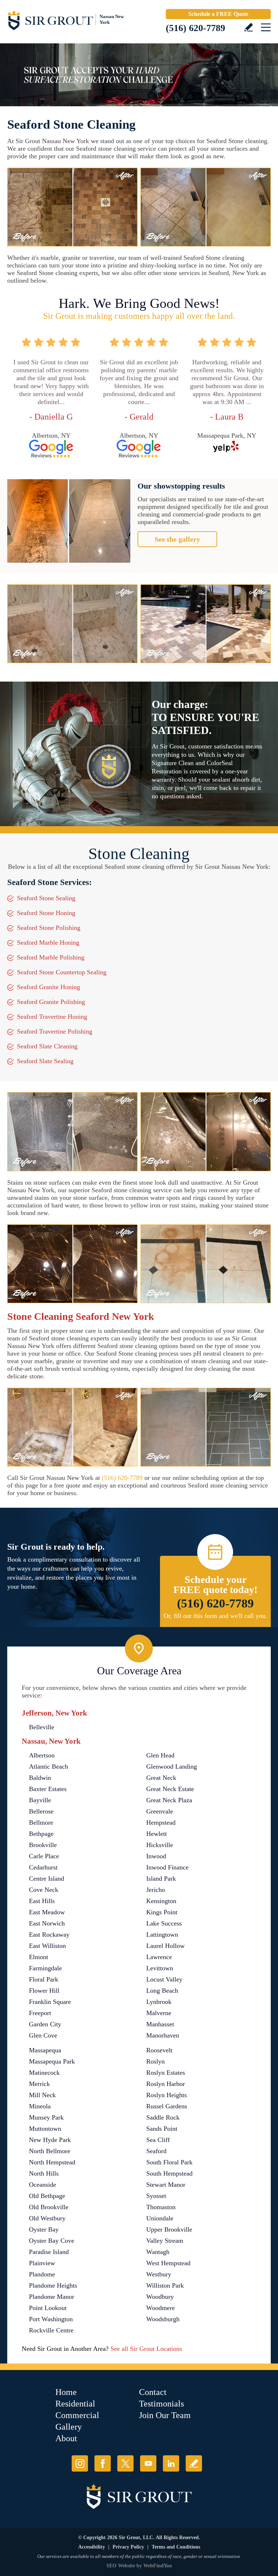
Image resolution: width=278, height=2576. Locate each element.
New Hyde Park (50, 2140)
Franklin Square (50, 2002)
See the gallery (177, 539)
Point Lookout (48, 2308)
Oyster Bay (44, 2229)
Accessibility (92, 2547)
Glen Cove (43, 2035)
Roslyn (155, 2061)
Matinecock (44, 2073)
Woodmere (161, 2308)
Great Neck (161, 1778)
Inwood (156, 1856)
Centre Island (47, 1879)
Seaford (156, 2151)
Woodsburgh (163, 2319)
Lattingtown (162, 1935)
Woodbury (160, 2297)
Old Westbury (47, 2218)
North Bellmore (50, 2151)
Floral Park (44, 1979)
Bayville (40, 1800)
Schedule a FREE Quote (218, 14)
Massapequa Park (52, 2061)
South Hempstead (169, 2173)
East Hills (42, 1901)
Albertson (42, 1755)
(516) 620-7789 (195, 28)
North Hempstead (52, 2162)
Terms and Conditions (176, 2547)
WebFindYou (158, 2566)
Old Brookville (49, 2207)
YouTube (148, 2463)
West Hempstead (168, 2263)
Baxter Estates (48, 1789)
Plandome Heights (53, 2285)
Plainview (42, 2263)
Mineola (40, 2106)
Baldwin (40, 1778)
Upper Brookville (169, 2229)
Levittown (160, 1968)
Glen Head (160, 1755)
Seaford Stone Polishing (49, 928)
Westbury (159, 2274)
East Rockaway (49, 1935)
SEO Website (121, 2566)
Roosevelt (159, 2050)
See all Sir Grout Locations (146, 2349)
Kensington (161, 1901)
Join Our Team (165, 2415)
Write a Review (248, 27)
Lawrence (159, 1957)
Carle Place (44, 1856)
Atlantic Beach (49, 1766)
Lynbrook (159, 2002)
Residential (75, 2404)
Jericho (156, 1890)
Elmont (39, 1957)
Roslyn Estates (166, 2073)
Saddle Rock (163, 2117)
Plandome (42, 2274)
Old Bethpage (47, 2196)
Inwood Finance (167, 1867)
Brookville (43, 1845)
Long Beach (162, 1991)
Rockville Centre (51, 2330)
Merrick (39, 2084)
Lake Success (164, 1923)
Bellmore (41, 1822)
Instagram (80, 2463)
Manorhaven (163, 2035)
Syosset (156, 2196)
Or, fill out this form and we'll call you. (215, 1616)
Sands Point (162, 2129)
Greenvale (160, 1811)
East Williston (47, 1946)
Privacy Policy (128, 2547)
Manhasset (160, 2024)
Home (66, 2392)
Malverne (159, 2013)
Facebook (103, 2463)
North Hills (44, 2173)
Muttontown (45, 2129)
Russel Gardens (167, 2106)
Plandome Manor (52, 2297)
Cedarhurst (43, 1867)
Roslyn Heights (167, 2095)
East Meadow (47, 1912)
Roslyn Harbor (166, 2084)
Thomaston (161, 2207)
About (66, 2438)
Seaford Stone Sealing (46, 898)
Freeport (40, 2013)
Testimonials (161, 2404)
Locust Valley (164, 1979)
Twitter (125, 2463)
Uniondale (160, 2218)
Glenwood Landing (172, 1766)
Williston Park (165, 2285)
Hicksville (160, 1845)
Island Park (161, 1879)
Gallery (69, 2427)
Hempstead (161, 1822)
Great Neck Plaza (169, 1800)
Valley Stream (165, 2241)
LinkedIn (171, 2463)
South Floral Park (169, 2162)
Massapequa (45, 2050)
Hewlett (157, 1834)
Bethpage (41, 1834)
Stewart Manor (166, 2185)
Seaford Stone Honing (46, 913)
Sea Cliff (158, 2140)
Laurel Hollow (165, 1946)
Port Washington (51, 2319)
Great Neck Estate (170, 1789)
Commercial (77, 2415)
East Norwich (47, 1923)
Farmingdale (45, 1968)
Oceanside (43, 2185)
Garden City (45, 2024)
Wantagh (158, 2252)
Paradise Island (49, 2252)
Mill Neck (42, 2095)
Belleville (42, 1727)
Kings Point (162, 1912)
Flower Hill (44, 1991)
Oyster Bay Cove (52, 2241)
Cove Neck (44, 1890)
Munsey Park (46, 2117)
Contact (153, 2392)
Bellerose (41, 1811)
